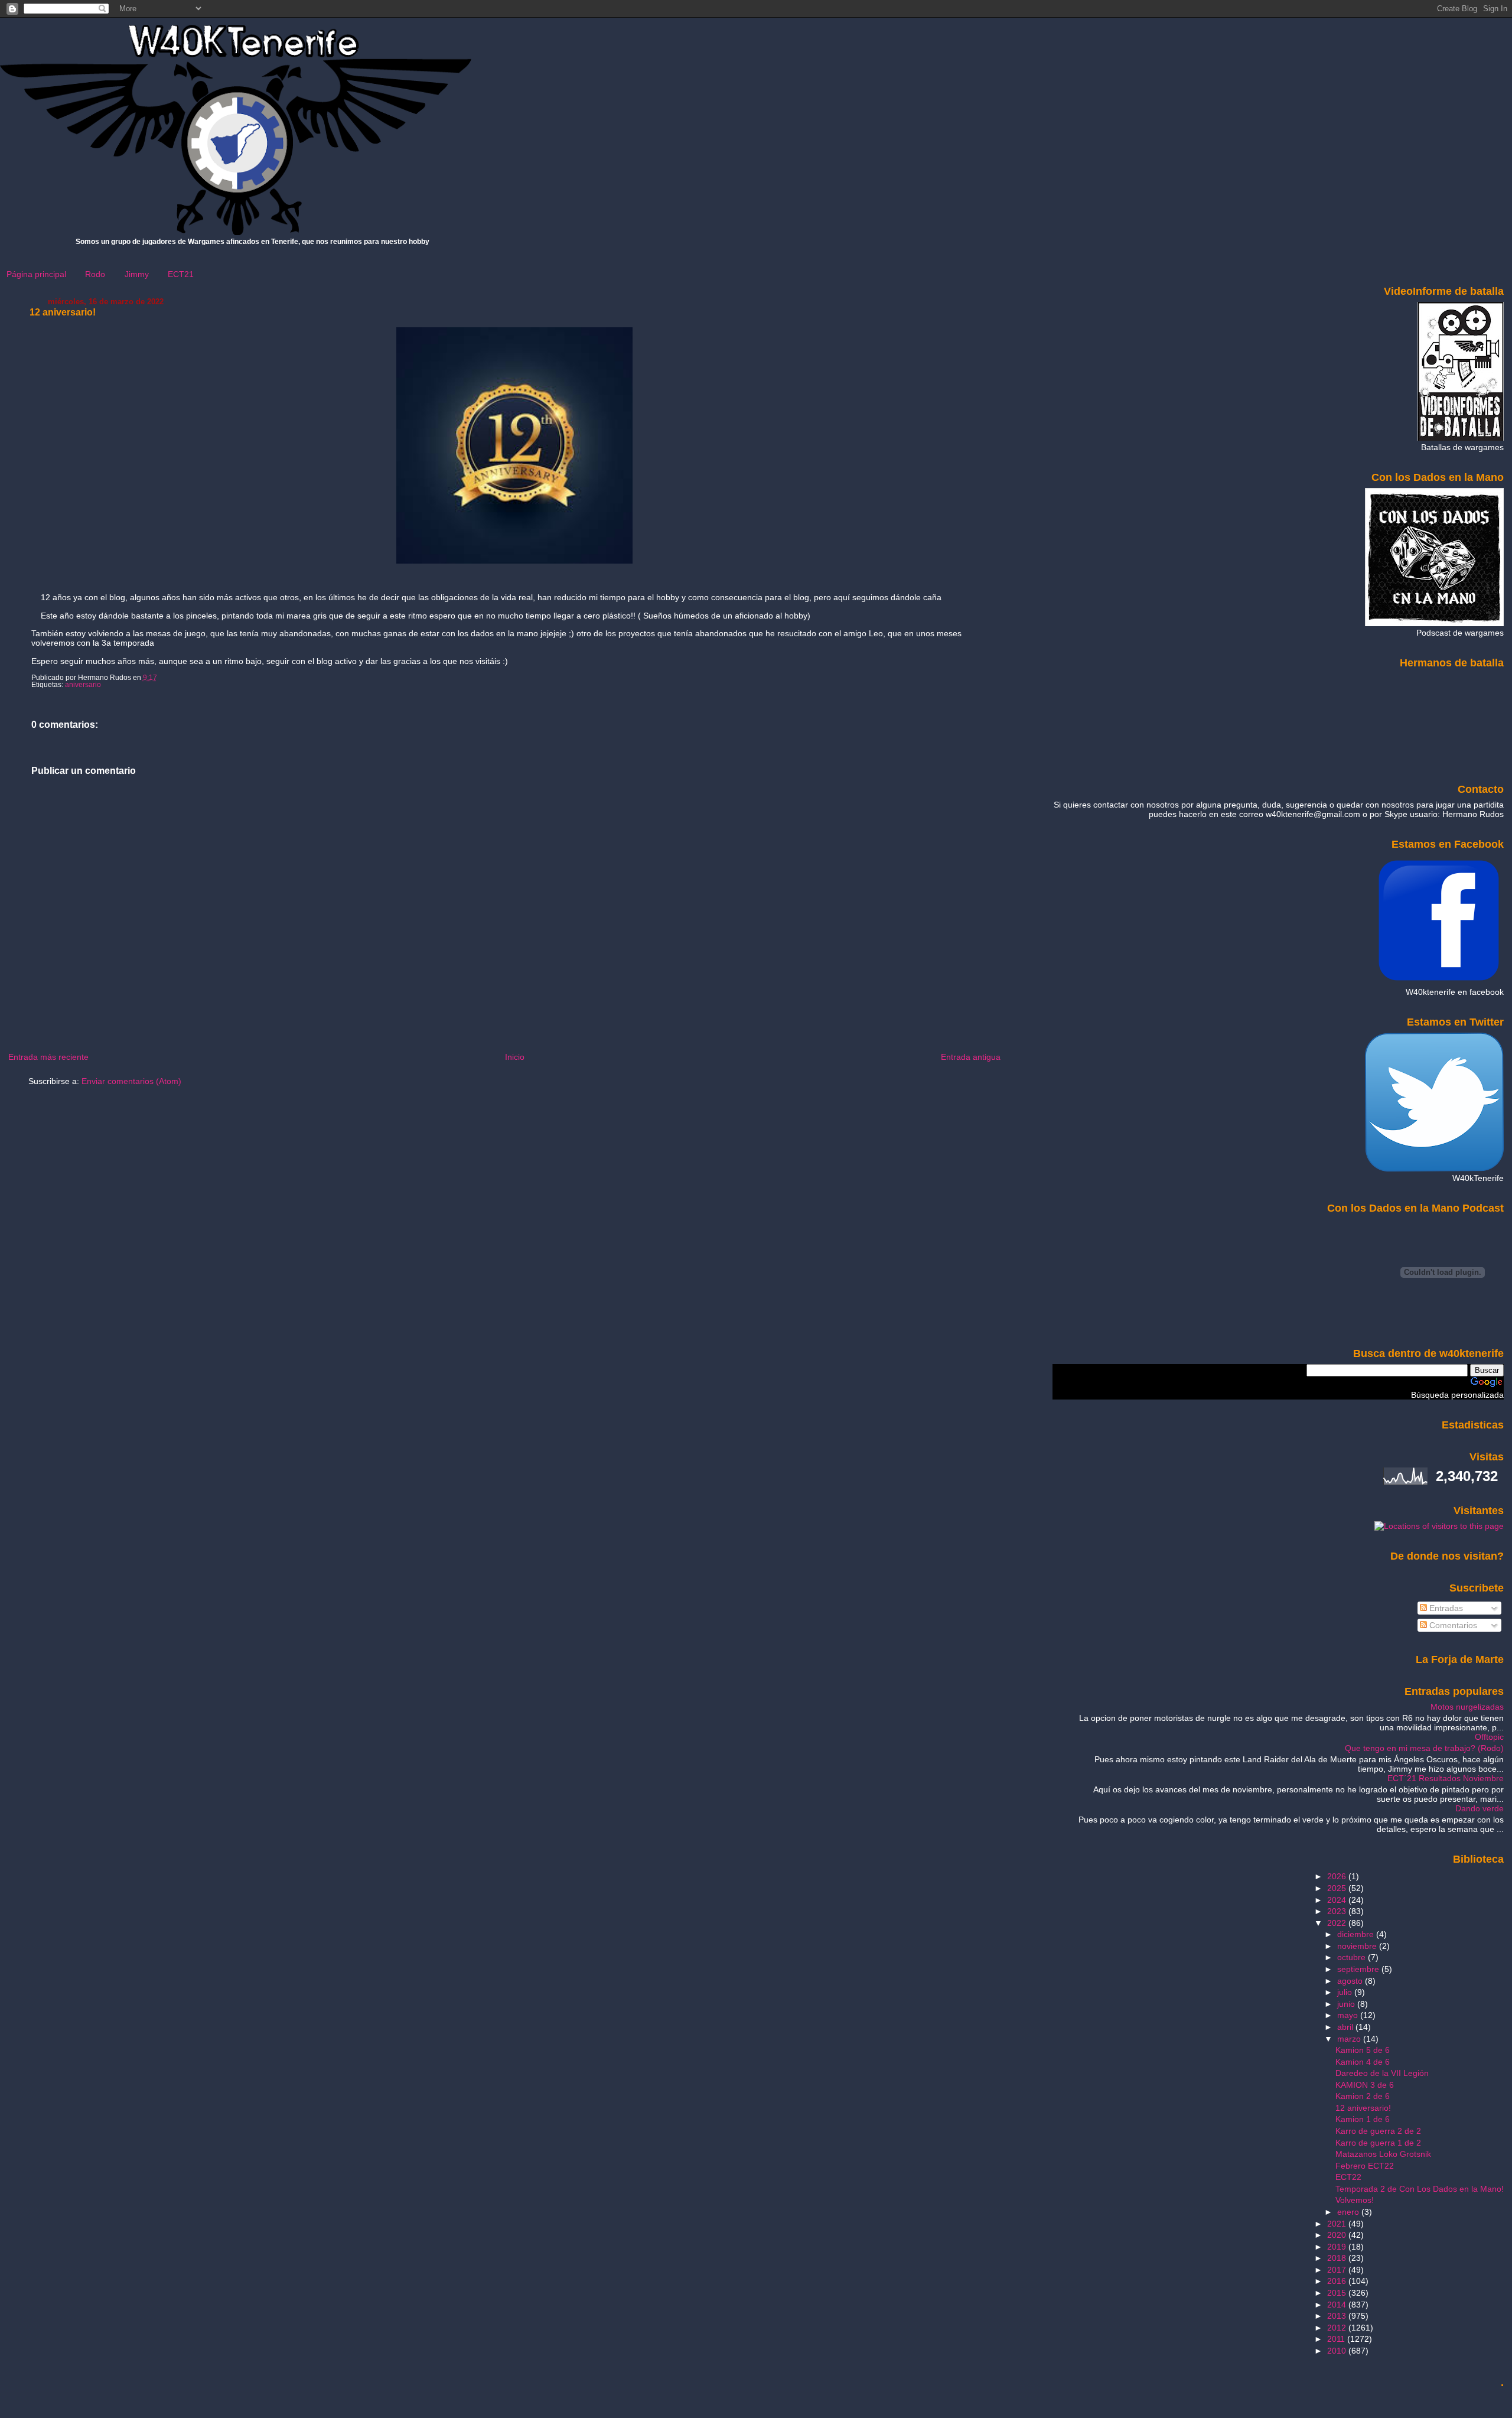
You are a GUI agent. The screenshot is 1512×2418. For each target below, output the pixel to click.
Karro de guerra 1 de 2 (1378, 2143)
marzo (1350, 2039)
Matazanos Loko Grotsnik (1383, 2154)
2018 (1338, 2258)
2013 (1338, 2316)
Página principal (36, 274)
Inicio (515, 1057)
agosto (1351, 1981)
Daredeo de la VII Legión (1382, 2073)
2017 (1338, 2270)
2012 (1338, 2328)
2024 (1338, 1900)
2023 (1338, 1911)
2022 (1338, 1923)
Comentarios (1452, 1625)
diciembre (1357, 1934)
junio (1347, 2004)
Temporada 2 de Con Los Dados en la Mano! (1420, 2189)
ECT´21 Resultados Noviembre (1446, 1778)
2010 (1338, 2351)
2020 (1338, 2235)
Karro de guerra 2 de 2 (1378, 2131)
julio (1346, 1992)
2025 (1338, 1888)
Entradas (1445, 1608)
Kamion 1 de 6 (1363, 2119)
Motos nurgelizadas (1467, 1707)
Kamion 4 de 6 (1363, 2062)
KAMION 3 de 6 (1365, 2085)
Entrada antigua (971, 1057)
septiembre (1359, 1969)
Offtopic (1489, 1737)
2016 (1338, 2281)
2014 (1338, 2305)
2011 (1337, 2339)
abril (1346, 2027)
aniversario (83, 685)
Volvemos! (1355, 2200)
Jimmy (137, 274)
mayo (1349, 2015)
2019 (1338, 2247)
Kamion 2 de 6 (1363, 2096)
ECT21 (181, 274)
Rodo (95, 274)
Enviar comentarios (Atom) (131, 1081)
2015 (1338, 2293)
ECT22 (1348, 2177)
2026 (1338, 1876)
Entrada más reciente (48, 1057)
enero (1349, 2212)
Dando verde (1480, 1808)
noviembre (1358, 1946)
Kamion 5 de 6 (1363, 2050)
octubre (1353, 1957)
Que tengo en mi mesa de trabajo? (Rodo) (1424, 1748)
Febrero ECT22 (1365, 2166)
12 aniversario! (63, 312)
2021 (1338, 2224)
